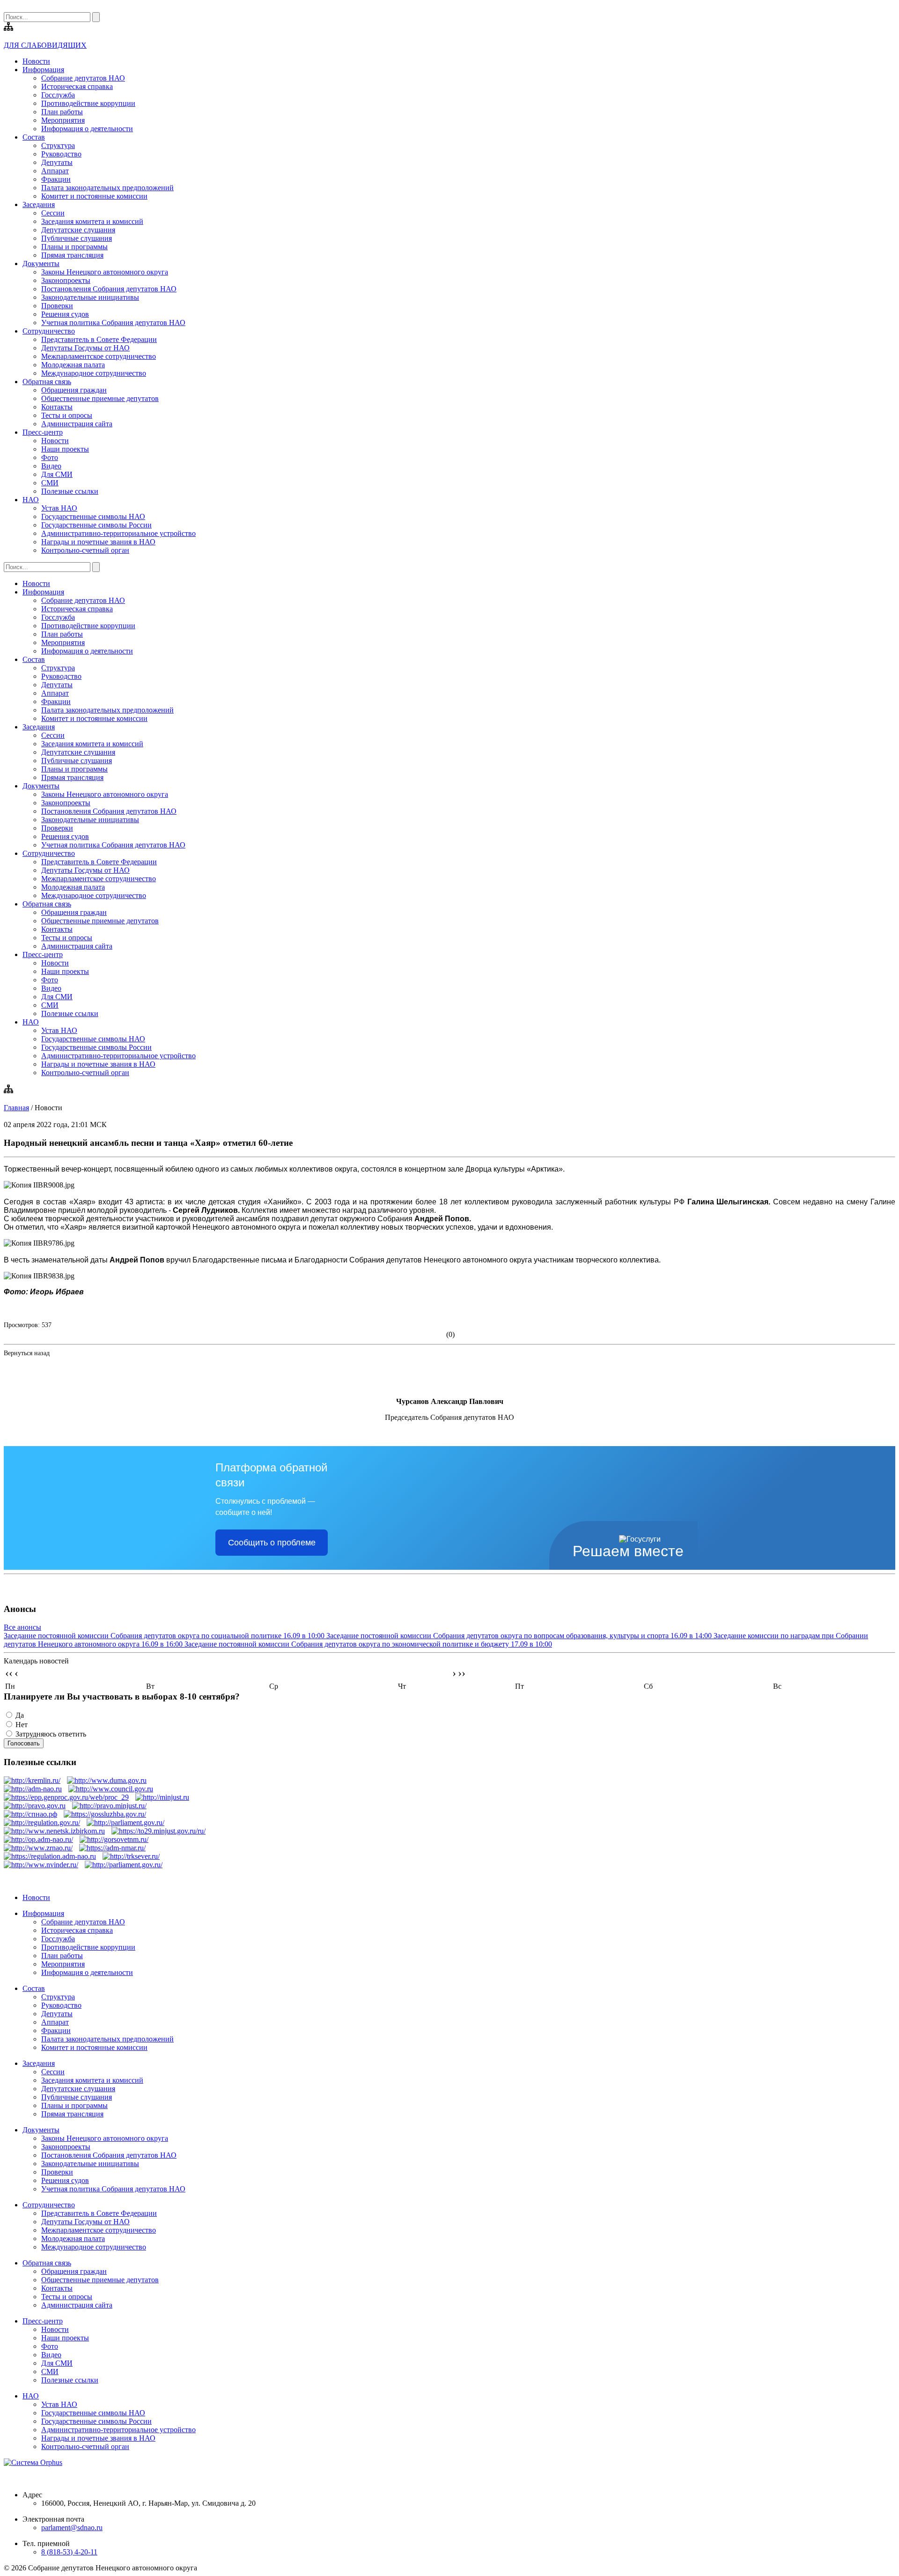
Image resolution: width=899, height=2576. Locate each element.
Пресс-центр (43, 432)
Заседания (39, 204)
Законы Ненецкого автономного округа (105, 272)
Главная (16, 1108)
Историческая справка (77, 86)
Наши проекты (65, 449)
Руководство (61, 154)
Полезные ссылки (70, 491)
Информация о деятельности (87, 129)
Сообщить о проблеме (272, 1543)
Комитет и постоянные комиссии (94, 196)
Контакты (57, 407)
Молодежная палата (73, 365)
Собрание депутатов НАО (83, 78)
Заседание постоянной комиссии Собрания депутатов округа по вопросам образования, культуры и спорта (519, 1636)
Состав (34, 137)
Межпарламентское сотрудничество (99, 356)
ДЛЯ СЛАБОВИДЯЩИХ (45, 45)
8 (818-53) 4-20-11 (69, 2552)
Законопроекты (66, 280)
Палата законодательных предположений (107, 188)
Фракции (56, 179)
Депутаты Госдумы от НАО (85, 348)
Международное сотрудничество (94, 373)
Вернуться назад (27, 1353)
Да (20, 1715)
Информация (43, 70)
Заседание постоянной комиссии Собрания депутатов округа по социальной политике (164, 1636)
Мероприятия (63, 120)
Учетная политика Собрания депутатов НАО (113, 323)
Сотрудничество (49, 331)
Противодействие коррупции (88, 103)
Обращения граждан (74, 390)
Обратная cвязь (47, 382)
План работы (62, 112)
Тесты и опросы (67, 415)
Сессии (53, 213)
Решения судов (65, 314)
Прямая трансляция (72, 255)
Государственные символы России (96, 525)
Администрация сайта (77, 424)
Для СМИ (57, 474)
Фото (50, 457)
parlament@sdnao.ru (72, 2528)
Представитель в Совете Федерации (99, 339)
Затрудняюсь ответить (51, 1734)
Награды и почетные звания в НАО (98, 542)
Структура (58, 145)
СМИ (50, 483)
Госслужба (58, 95)
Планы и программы (74, 247)
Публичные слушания (77, 238)
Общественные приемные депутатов (100, 398)
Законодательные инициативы (90, 297)
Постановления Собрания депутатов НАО (109, 289)
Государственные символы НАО (93, 516)
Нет (22, 1725)
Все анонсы (22, 1627)
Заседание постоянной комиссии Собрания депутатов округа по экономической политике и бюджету (368, 1644)
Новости (36, 61)
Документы (41, 264)
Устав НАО (59, 508)
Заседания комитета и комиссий (92, 221)
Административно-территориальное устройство (118, 533)
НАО (31, 500)
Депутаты (57, 162)
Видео (51, 466)
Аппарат (55, 171)
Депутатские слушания (78, 230)
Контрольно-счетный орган (85, 550)
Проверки (57, 306)
